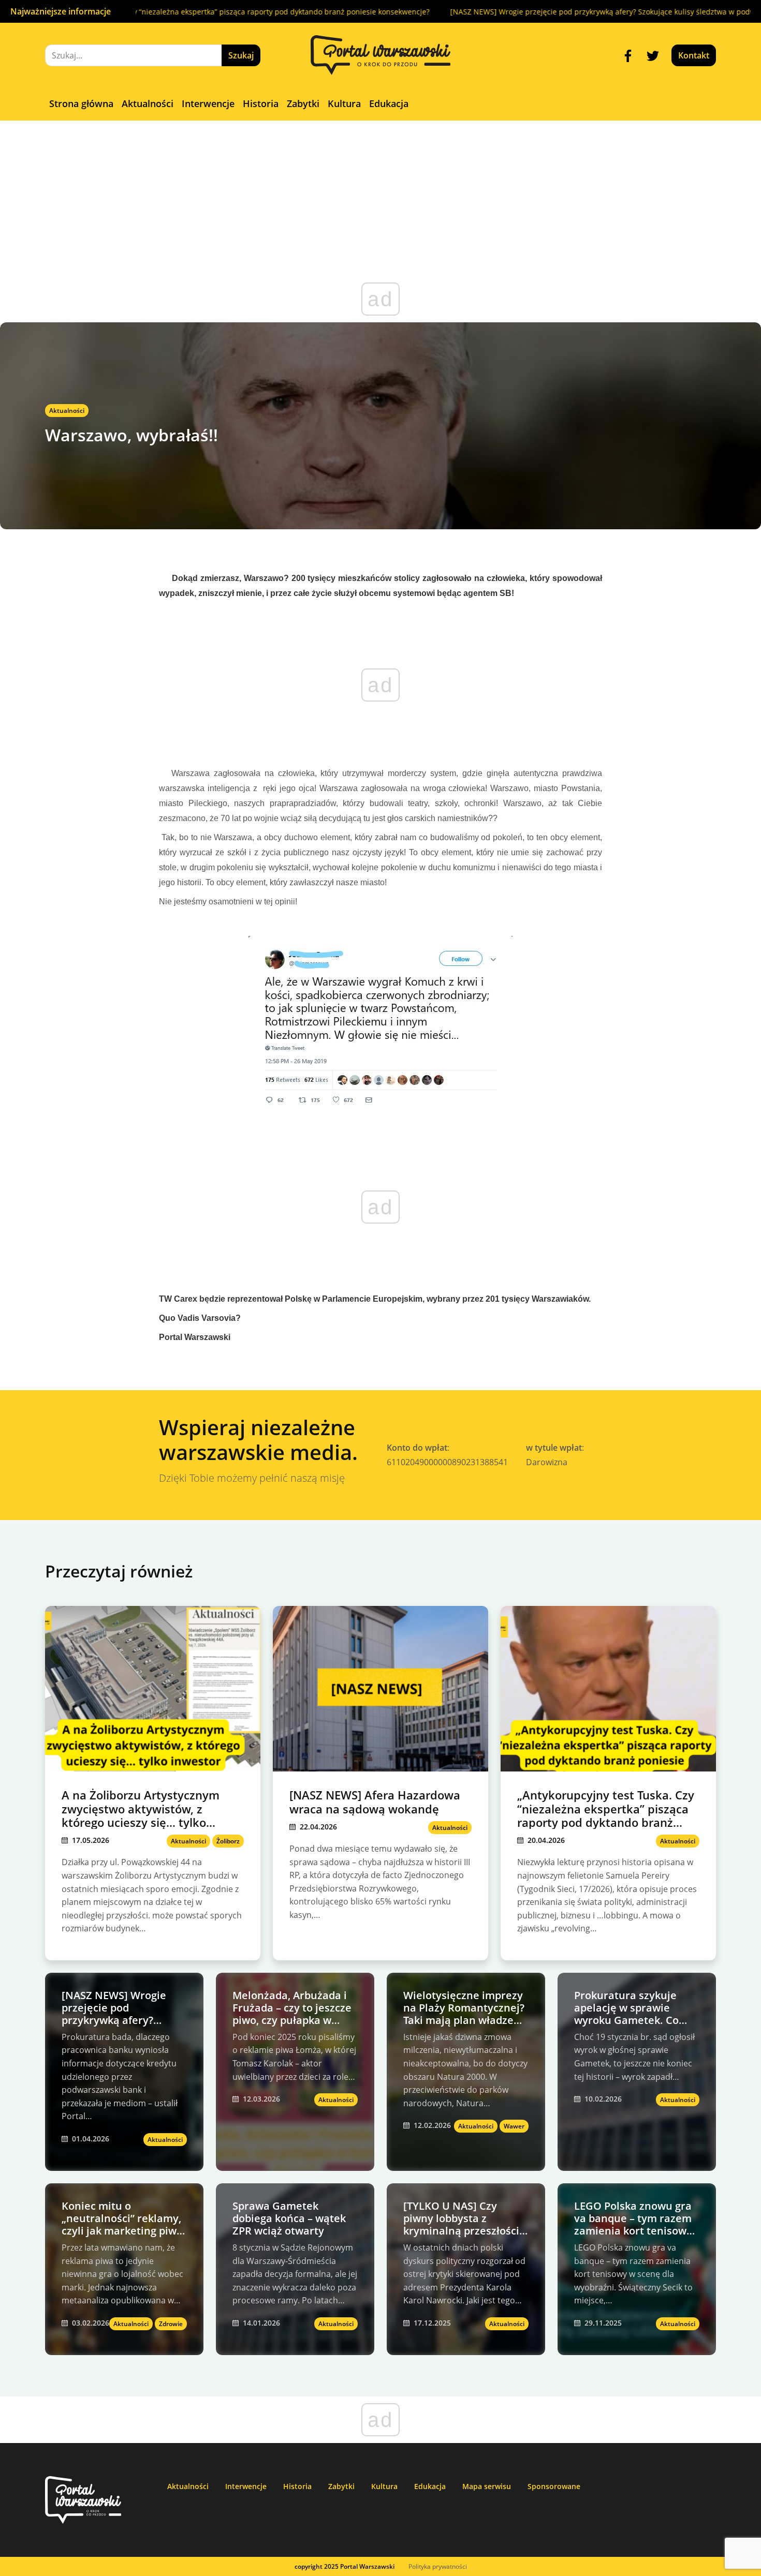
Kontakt (694, 55)
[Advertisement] (380, 198)
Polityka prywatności (438, 2566)
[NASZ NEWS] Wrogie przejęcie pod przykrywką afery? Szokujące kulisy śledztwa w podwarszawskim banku (569, 12)
